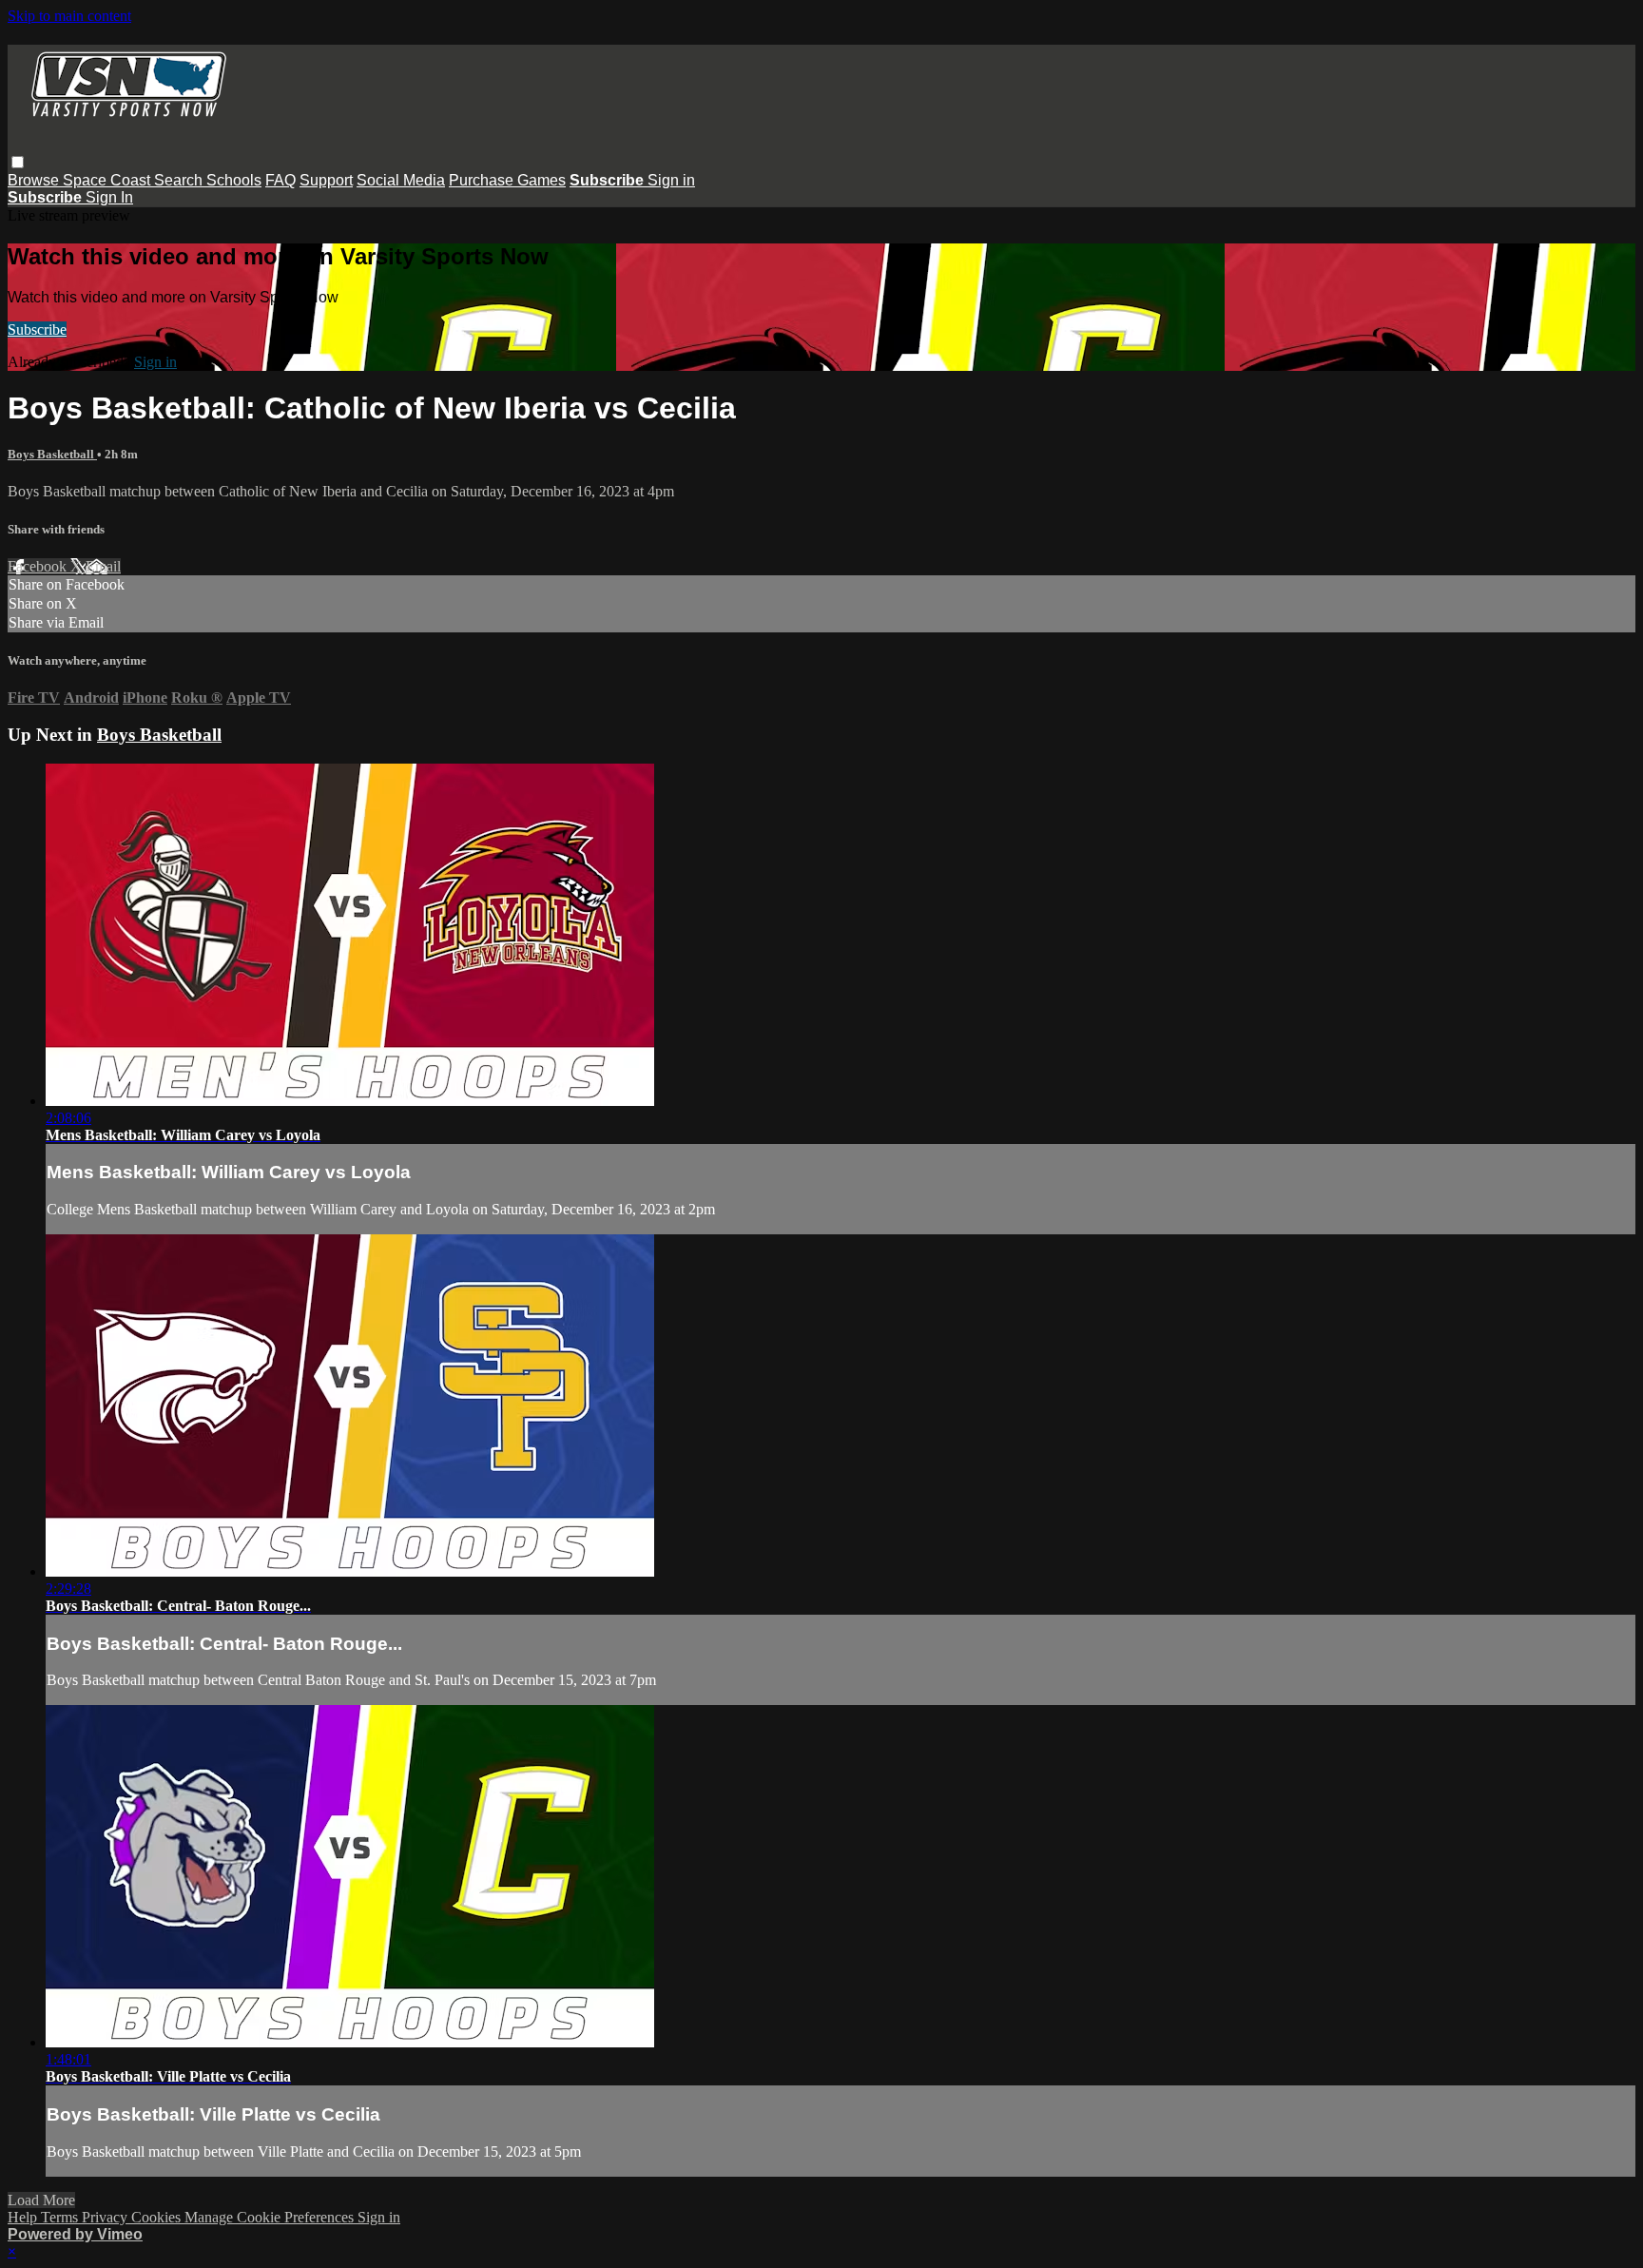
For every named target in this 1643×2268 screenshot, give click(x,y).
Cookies (158, 2217)
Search (180, 180)
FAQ (280, 180)
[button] (18, 162)
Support (326, 180)
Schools (234, 180)
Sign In (109, 197)
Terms (61, 2217)
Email (103, 566)
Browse (35, 180)
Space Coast (108, 180)
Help (24, 2217)
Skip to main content (69, 16)
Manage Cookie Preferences (271, 2217)
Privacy (106, 2217)
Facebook (39, 566)
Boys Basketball (52, 454)
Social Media (401, 180)
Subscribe (37, 330)
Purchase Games (507, 180)
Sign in (671, 180)
